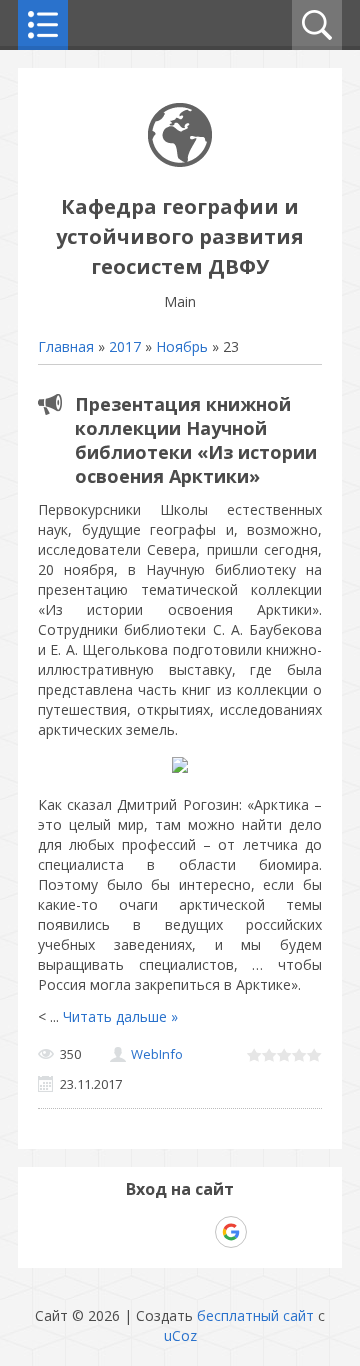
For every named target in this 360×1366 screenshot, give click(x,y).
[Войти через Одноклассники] (266, 1232)
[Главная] (180, 161)
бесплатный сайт (255, 1315)
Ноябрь (182, 346)
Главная (66, 346)
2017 (125, 346)
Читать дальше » (120, 1016)
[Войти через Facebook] (162, 1232)
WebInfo (157, 1054)
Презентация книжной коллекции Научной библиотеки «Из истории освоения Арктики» (196, 440)
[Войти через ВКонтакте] (128, 1232)
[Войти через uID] (94, 1232)
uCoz (180, 1335)
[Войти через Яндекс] (196, 1232)
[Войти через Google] (231, 1232)
